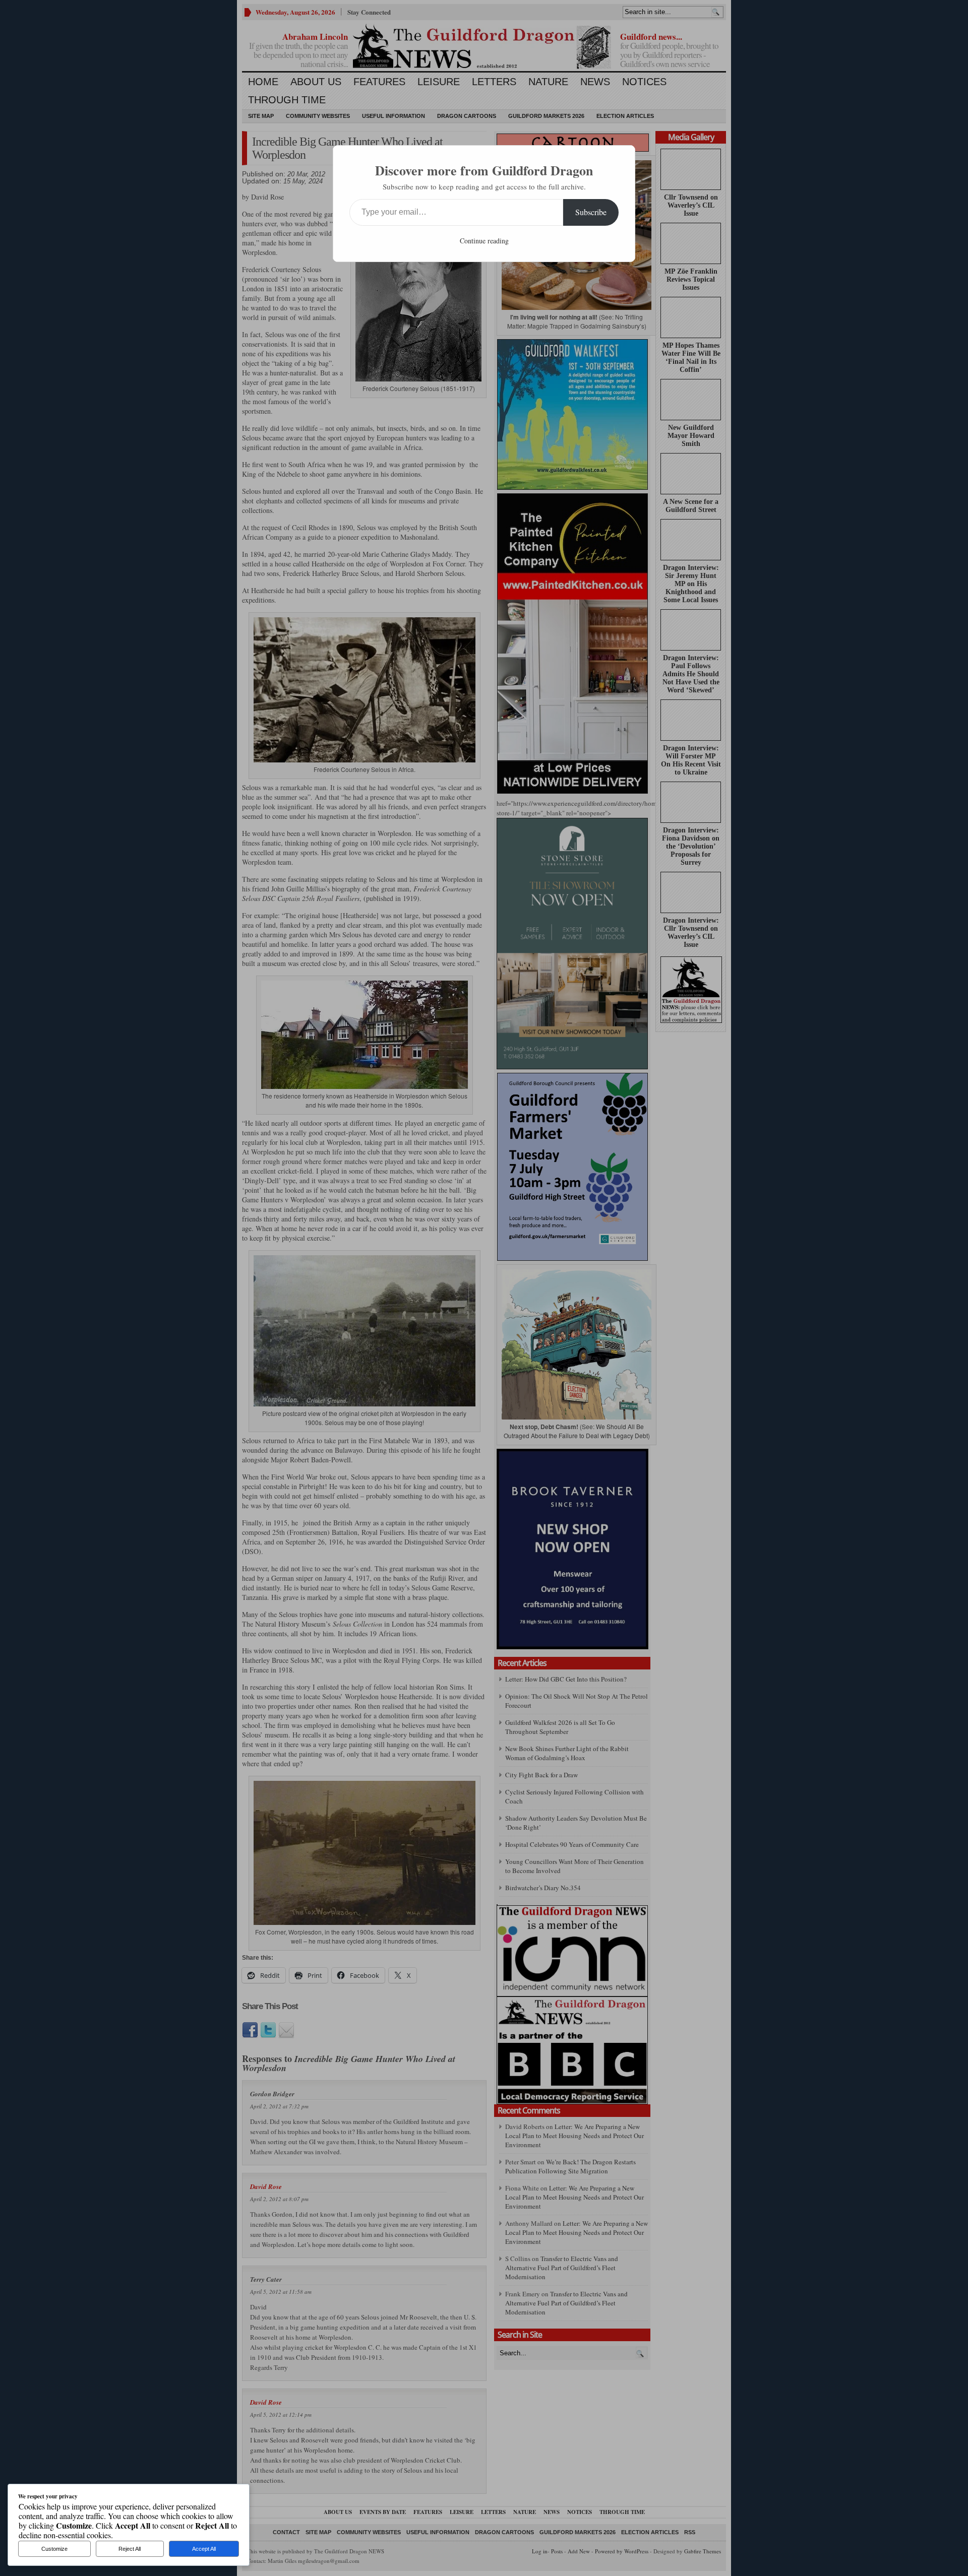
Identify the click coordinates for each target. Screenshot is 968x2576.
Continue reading (484, 241)
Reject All (130, 2549)
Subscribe (591, 212)
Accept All (204, 2549)
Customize (54, 2549)
